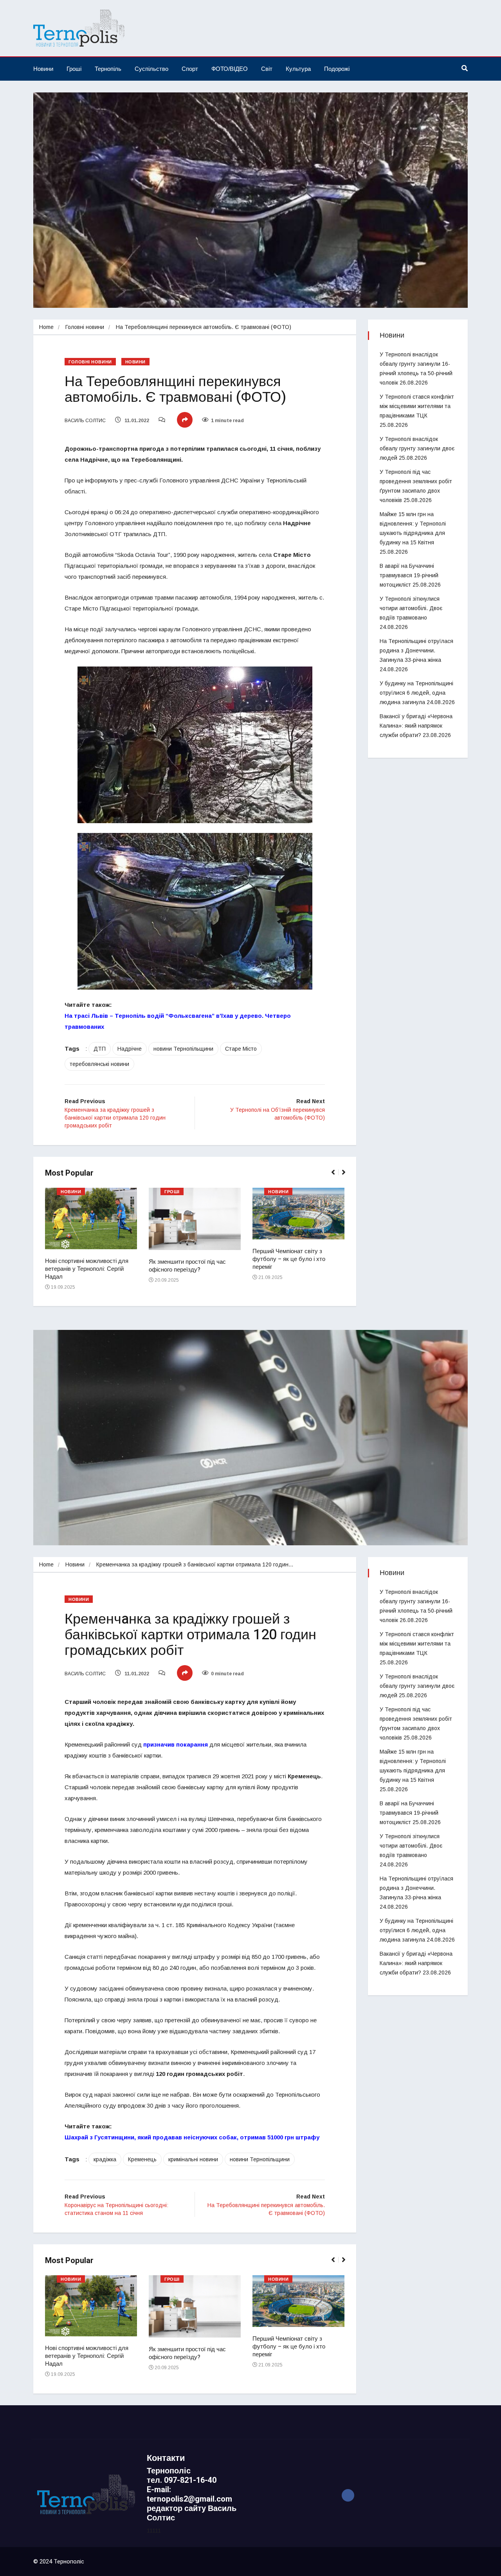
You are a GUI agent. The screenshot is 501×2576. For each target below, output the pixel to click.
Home (46, 327)
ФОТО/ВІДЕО (230, 69)
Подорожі (337, 69)
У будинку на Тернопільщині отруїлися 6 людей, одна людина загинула (416, 693)
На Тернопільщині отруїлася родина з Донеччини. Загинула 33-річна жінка (416, 650)
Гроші (74, 69)
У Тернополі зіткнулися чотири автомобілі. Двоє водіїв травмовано (411, 608)
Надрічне (130, 1049)
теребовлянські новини (99, 1064)
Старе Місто (241, 1049)
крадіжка (105, 2159)
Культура (298, 69)
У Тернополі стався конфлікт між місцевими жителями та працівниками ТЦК (417, 406)
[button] (336, 1176)
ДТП (100, 1049)
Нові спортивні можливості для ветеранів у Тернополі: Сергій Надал (87, 1269)
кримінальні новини (193, 2159)
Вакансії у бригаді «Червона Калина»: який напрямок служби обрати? (416, 726)
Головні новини (85, 327)
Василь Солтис (85, 421)
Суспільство (151, 69)
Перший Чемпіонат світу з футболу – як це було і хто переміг (289, 1259)
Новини (43, 69)
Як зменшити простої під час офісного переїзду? (187, 1266)
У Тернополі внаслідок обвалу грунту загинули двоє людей (417, 448)
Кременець (142, 2159)
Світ (267, 69)
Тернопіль (108, 69)
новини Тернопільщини (183, 1049)
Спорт (190, 69)
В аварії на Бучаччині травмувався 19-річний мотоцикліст (409, 575)
